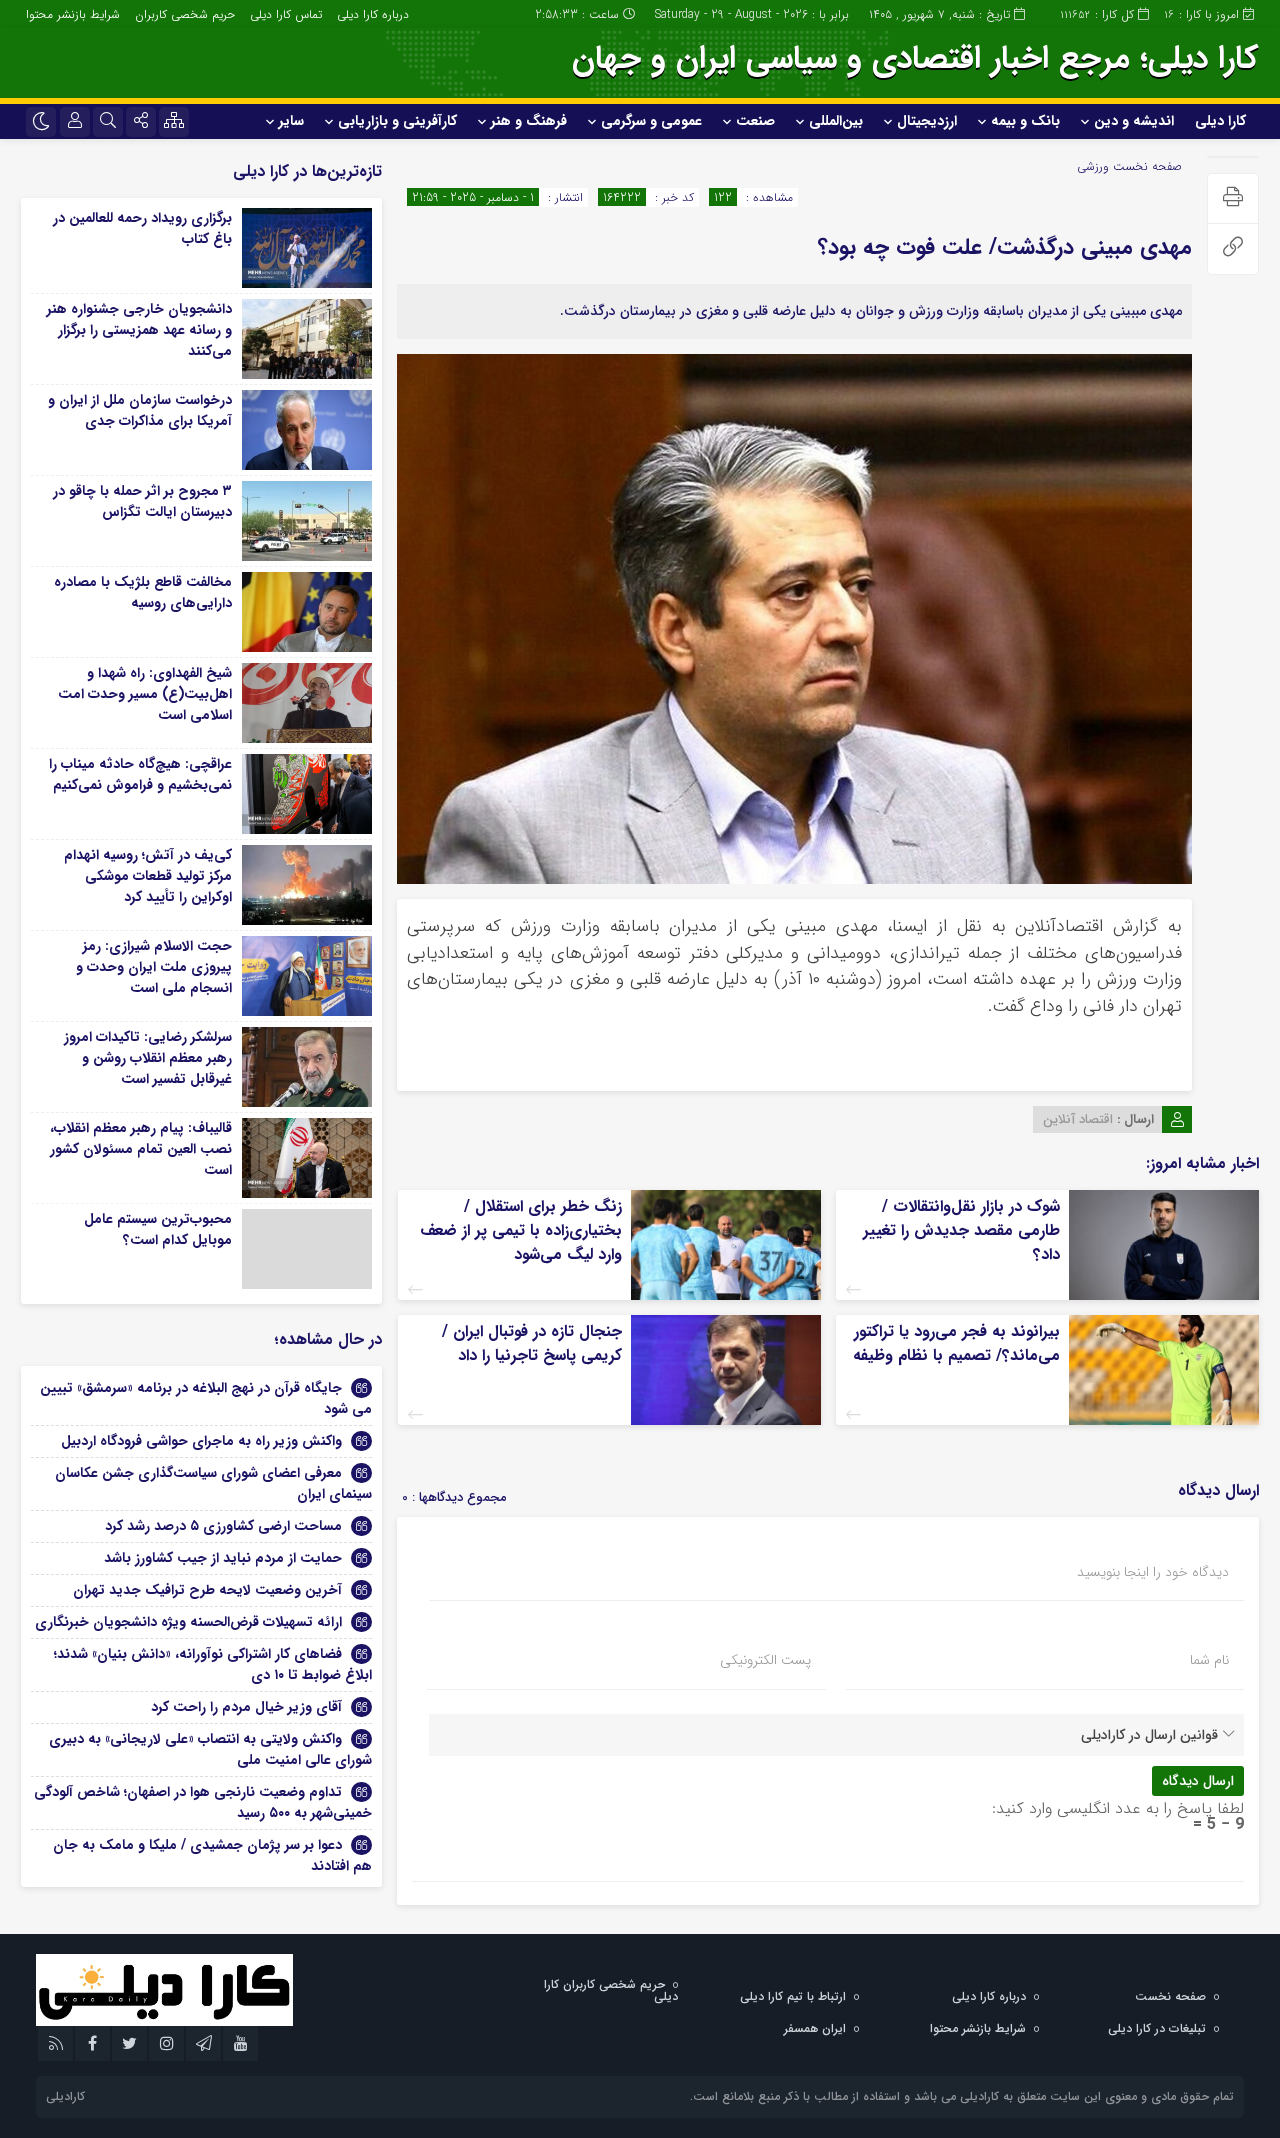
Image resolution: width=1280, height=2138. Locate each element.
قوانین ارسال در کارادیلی (1149, 1735)
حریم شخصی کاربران (185, 14)
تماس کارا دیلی (286, 14)
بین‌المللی (836, 121)
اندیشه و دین (1134, 121)
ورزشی (1093, 166)
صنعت (755, 121)
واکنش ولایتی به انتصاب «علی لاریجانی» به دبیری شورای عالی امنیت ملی (210, 1749)
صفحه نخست (1145, 166)
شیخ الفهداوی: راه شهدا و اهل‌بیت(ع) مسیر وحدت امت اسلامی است (145, 694)
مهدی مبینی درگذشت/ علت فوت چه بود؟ (1005, 247)
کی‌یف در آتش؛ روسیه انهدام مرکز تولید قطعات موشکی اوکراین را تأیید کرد (148, 876)
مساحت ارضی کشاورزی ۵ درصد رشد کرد (223, 1526)
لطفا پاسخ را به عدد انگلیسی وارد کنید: (1118, 1808)
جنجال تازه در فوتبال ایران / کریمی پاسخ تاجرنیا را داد (532, 1343)
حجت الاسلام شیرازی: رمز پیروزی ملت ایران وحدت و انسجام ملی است (154, 967)
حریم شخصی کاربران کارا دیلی (611, 1990)
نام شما (1209, 1660)
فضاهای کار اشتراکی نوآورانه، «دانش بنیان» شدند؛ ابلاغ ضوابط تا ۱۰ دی (213, 1664)
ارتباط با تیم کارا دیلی (793, 1996)
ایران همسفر (815, 2028)
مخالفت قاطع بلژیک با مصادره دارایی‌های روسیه (143, 592)
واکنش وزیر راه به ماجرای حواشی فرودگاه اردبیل (201, 1441)
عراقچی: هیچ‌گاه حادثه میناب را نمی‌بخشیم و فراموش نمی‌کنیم (140, 774)
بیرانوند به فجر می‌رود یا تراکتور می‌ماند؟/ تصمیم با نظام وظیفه (956, 1343)
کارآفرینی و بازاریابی (397, 121)
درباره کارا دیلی (373, 14)
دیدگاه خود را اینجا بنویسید (1153, 1572)
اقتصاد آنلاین (1078, 1119)
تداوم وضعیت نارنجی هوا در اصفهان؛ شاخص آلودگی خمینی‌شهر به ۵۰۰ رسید (203, 1802)
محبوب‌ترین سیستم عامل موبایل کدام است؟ (158, 1229)
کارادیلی (65, 2096)
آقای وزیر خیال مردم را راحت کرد (246, 1707)
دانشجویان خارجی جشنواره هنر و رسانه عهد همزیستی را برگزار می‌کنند (139, 330)
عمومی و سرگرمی (651, 121)
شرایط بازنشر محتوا (73, 14)
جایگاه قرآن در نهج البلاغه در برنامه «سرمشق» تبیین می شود (206, 1398)
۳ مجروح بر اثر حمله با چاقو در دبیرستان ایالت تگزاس (142, 501)
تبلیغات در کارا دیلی (1157, 2028)
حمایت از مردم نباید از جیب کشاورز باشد (223, 1558)
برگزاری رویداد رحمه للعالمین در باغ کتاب (142, 228)
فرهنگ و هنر (529, 121)
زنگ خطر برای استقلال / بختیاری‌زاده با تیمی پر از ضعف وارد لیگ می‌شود (521, 1230)
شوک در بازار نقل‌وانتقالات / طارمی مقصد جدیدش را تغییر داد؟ (961, 1230)
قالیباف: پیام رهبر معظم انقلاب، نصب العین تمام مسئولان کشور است (141, 1149)
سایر (291, 121)
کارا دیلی (1220, 121)
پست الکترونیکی (765, 1660)
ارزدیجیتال (927, 121)
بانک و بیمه (1025, 121)
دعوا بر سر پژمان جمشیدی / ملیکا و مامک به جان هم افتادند (212, 1855)
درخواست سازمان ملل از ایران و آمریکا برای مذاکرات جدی (140, 410)
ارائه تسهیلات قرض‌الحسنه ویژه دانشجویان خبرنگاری (188, 1622)
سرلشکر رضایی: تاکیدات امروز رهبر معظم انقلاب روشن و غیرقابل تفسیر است (148, 1058)
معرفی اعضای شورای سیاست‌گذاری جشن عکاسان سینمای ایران (213, 1483)
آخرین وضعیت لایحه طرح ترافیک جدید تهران (207, 1590)
